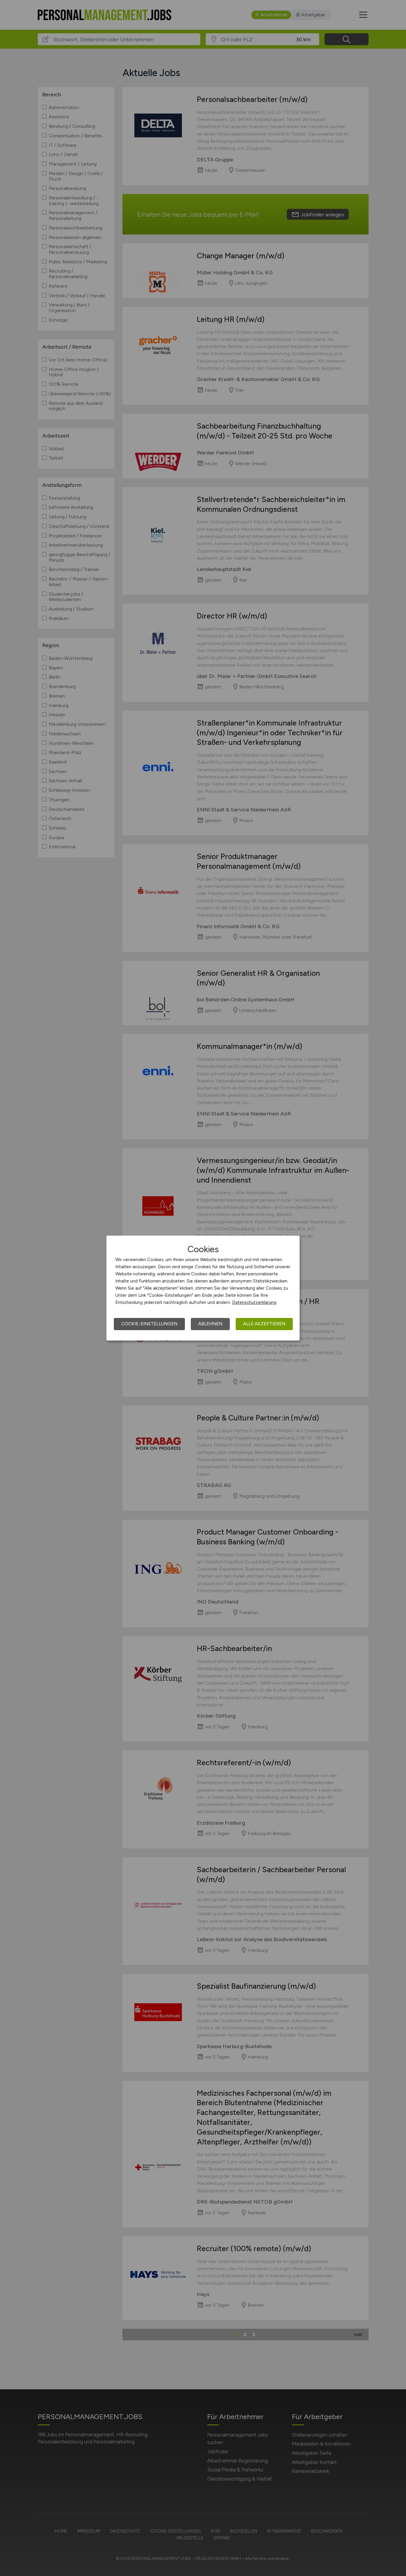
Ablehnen (210, 1324)
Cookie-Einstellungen (149, 1324)
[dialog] (203, 1288)
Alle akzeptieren (264, 1324)
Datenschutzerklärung (254, 1302)
